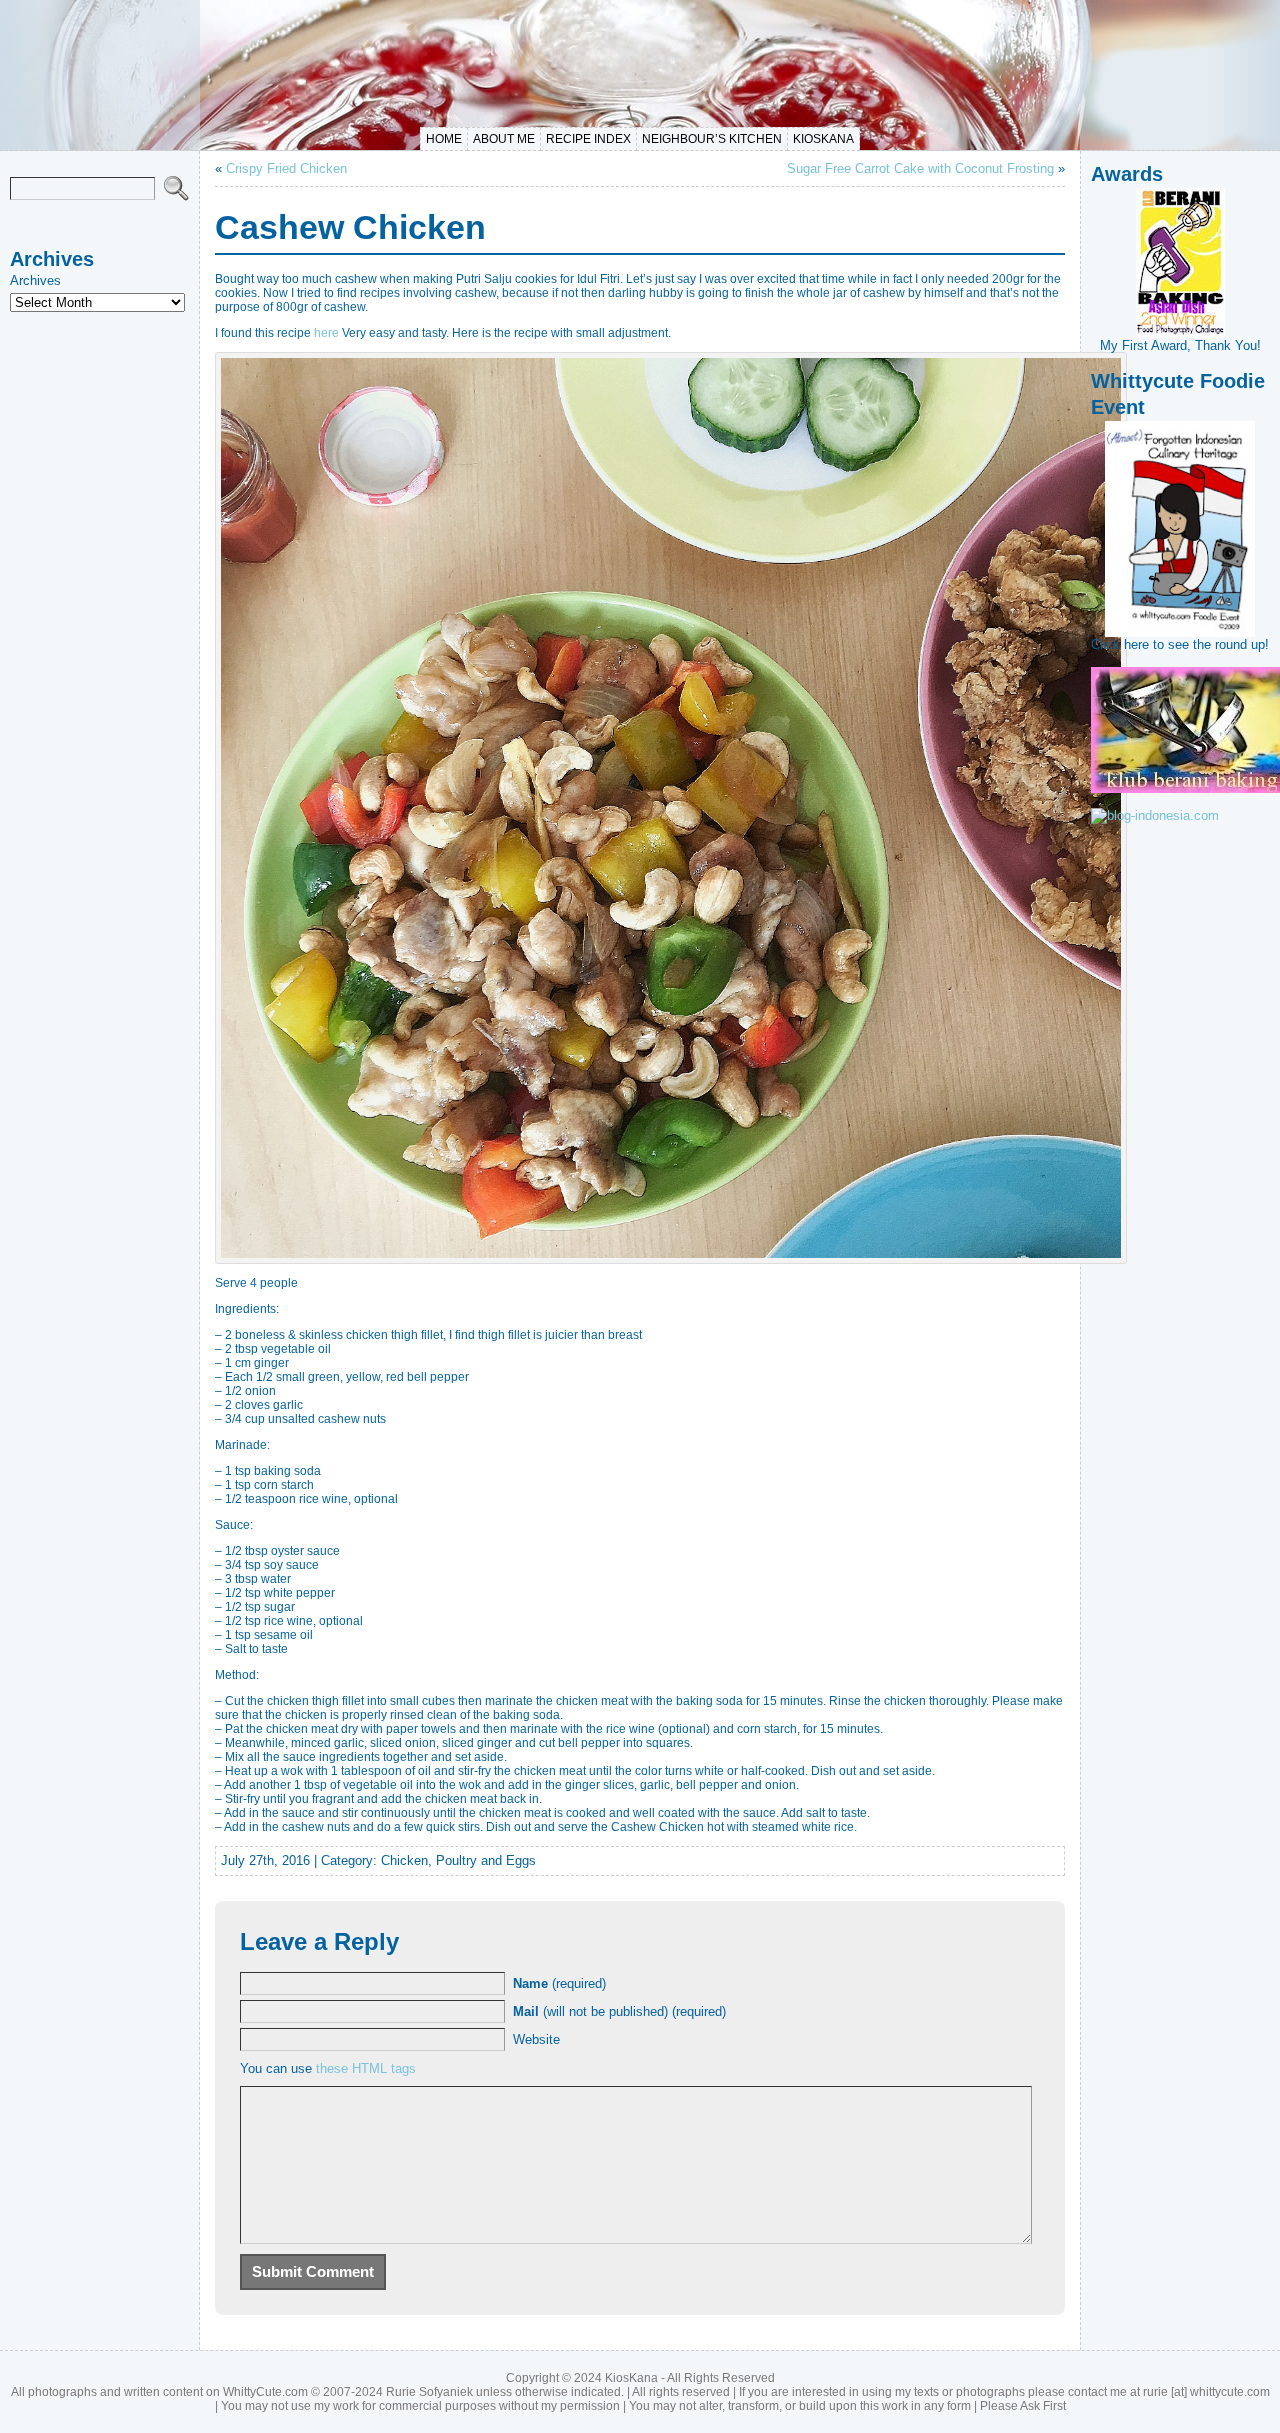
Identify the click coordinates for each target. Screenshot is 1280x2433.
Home (444, 139)
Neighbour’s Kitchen (712, 139)
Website (536, 2039)
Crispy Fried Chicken (286, 168)
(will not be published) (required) (619, 2011)
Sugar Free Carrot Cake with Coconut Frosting (920, 168)
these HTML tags (366, 2068)
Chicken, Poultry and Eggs (458, 1860)
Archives (35, 280)
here (326, 333)
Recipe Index (588, 139)
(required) (559, 1983)
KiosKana (823, 139)
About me (504, 139)
